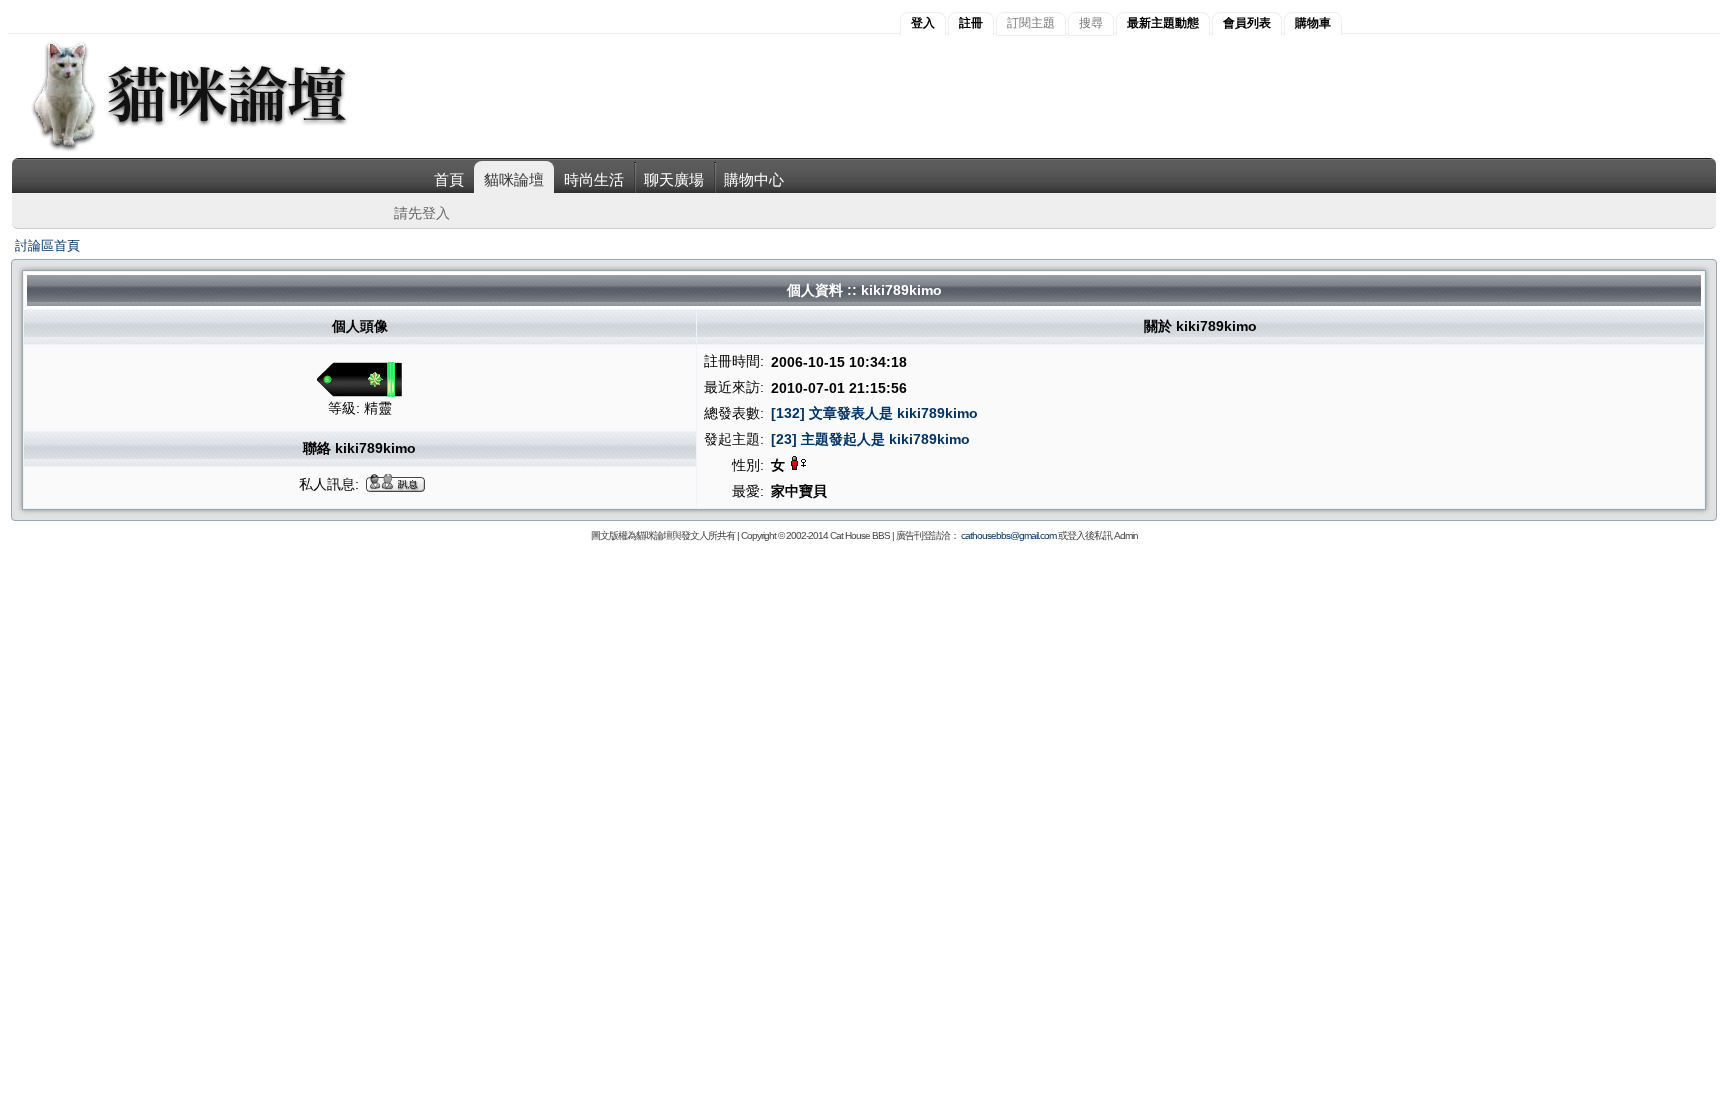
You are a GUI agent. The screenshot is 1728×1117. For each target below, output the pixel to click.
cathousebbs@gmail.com (1008, 535)
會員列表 (1247, 23)
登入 (923, 23)
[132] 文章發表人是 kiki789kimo (874, 413)
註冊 (971, 23)
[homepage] (216, 148)
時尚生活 (594, 179)
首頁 (449, 179)
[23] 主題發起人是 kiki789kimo (870, 439)
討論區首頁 (47, 245)
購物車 (1313, 23)
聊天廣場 (674, 179)
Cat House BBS (860, 535)
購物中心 (754, 179)
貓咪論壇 (514, 179)
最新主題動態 (1163, 23)
